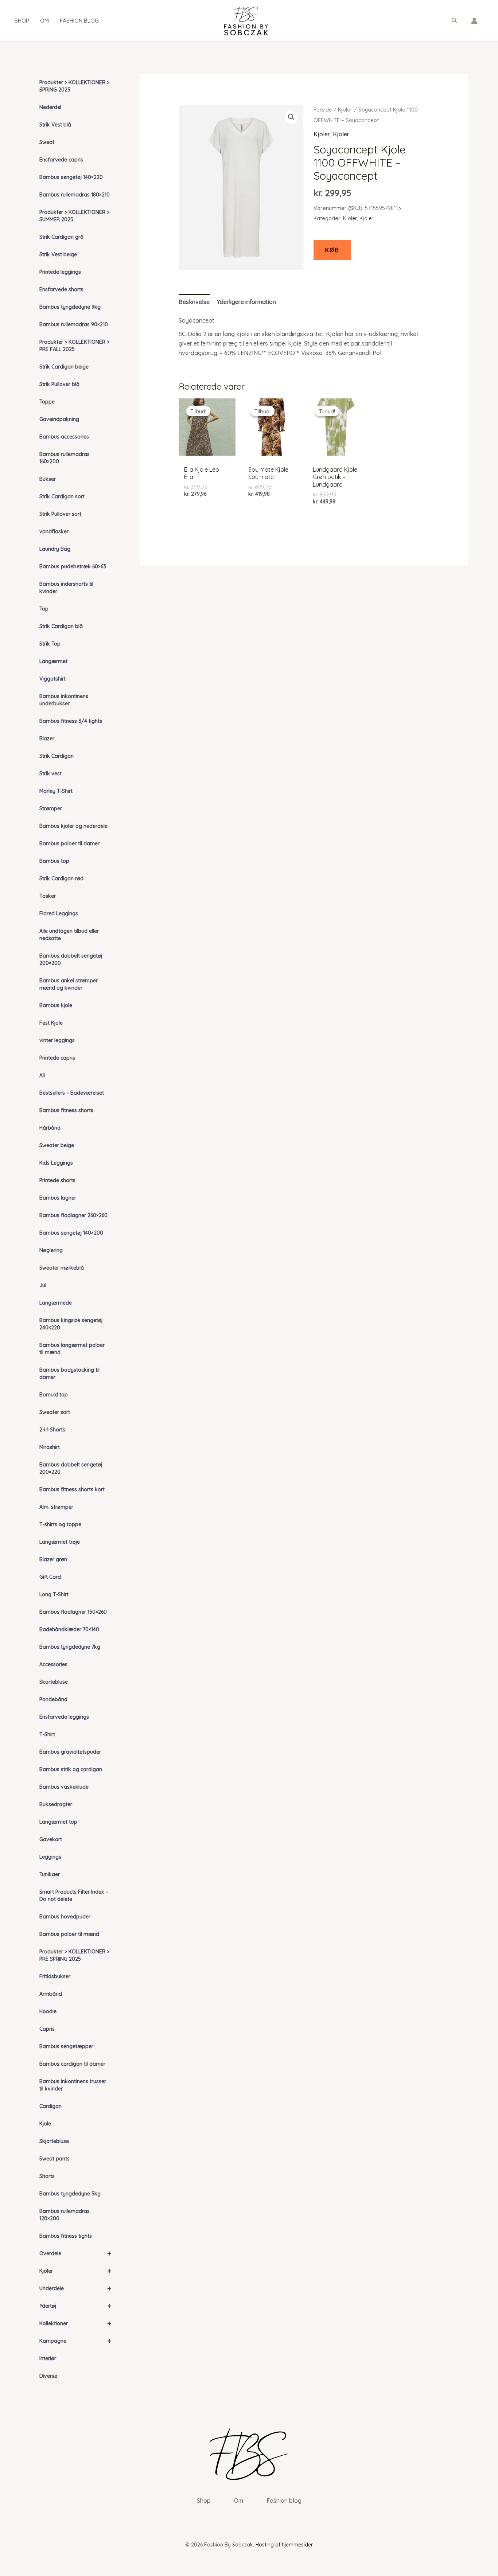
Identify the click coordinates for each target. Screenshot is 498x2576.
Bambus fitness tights (66, 2236)
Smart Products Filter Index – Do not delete (74, 1895)
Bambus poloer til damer (69, 843)
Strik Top (50, 644)
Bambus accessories (64, 437)
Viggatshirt (52, 679)
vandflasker (54, 531)
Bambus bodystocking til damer (69, 1373)
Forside (323, 110)
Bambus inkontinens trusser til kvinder (73, 2085)
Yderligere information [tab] (246, 302)
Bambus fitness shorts (66, 1110)
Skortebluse (54, 1682)
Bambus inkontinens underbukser (64, 700)
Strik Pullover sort (60, 514)
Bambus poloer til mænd (69, 1934)
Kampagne (75, 2341)
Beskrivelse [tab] (194, 302)
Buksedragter (56, 1804)
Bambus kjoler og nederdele (73, 826)
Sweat (47, 142)
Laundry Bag (55, 549)
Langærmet (53, 661)
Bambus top (54, 861)
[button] (455, 21)
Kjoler (75, 2271)
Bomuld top (54, 1395)
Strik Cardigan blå (61, 626)
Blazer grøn (53, 1559)
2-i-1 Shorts (52, 1430)
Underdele (75, 2288)
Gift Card (50, 1577)
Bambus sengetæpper (66, 2046)
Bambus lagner (58, 1198)
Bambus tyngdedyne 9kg (70, 307)
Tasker (48, 896)
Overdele (75, 2253)
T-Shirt (47, 1734)
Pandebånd (53, 1699)
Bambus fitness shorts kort (72, 1489)
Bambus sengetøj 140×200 (71, 1233)
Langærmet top (58, 1822)
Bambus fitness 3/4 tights (71, 721)
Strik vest (50, 773)
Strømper (51, 808)
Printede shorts (57, 1180)
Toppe (47, 402)
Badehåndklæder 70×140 (69, 1629)
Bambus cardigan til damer (72, 2064)
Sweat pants (55, 2159)
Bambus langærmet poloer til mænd (72, 1349)
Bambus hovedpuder (65, 1917)
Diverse (48, 2376)
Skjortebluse (54, 2141)
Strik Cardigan (57, 756)
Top (44, 609)
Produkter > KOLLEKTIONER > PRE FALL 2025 (74, 346)
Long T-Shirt (54, 1594)
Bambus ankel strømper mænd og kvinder (69, 984)
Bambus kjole (56, 1005)
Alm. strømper (56, 1507)
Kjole (45, 2124)
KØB (332, 250)
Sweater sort (55, 1412)
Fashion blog (79, 21)
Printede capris (57, 1058)
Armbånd (51, 1994)
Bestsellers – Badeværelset (72, 1093)
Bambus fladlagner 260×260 (73, 1215)
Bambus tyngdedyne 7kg (70, 1647)
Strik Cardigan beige (64, 367)
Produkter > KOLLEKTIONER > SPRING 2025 (74, 86)
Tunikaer (50, 1874)
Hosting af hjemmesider (284, 2545)
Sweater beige (57, 1145)
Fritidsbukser (55, 1976)
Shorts (47, 2176)
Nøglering (51, 1250)
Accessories (53, 1664)
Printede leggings (60, 272)
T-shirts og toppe (60, 1524)
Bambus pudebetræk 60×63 (73, 566)
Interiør (48, 2358)
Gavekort (51, 1839)
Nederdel (50, 107)
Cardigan (50, 2106)
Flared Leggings (59, 913)
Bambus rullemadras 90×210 (74, 324)
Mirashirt (50, 1447)
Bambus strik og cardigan (71, 1769)
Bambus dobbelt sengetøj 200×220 (71, 1468)
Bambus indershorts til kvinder (66, 588)
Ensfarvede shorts (61, 289)
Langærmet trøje (60, 1542)
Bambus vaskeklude (64, 1787)
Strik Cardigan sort (62, 496)
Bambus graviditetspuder (70, 1752)
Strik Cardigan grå (61, 237)
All (42, 1075)
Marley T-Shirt (56, 791)
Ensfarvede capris (61, 160)
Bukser (48, 479)
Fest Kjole (51, 1023)
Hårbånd (50, 1128)
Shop (22, 21)
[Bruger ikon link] (474, 21)
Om (44, 21)
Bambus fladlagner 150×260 (73, 1612)
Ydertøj (75, 2306)
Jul (43, 1285)
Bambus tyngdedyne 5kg (70, 2194)
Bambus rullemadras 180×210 (75, 195)
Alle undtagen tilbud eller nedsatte (69, 935)
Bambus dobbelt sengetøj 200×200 (71, 959)
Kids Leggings (56, 1163)
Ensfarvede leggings (64, 1717)
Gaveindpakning (59, 419)
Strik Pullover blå (59, 384)
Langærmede (56, 1303)
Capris (47, 2029)
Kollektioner (75, 2323)
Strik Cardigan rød (61, 878)
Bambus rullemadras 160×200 (65, 458)
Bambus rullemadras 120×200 (65, 2215)
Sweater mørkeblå (62, 1268)
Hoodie (48, 2011)
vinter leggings (57, 1040)
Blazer (47, 738)
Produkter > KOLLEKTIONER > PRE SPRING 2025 (74, 1955)
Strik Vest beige (58, 254)
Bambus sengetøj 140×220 (71, 177)
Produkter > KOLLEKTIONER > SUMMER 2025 (74, 216)
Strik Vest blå (55, 125)
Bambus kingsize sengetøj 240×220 (71, 1324)
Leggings (50, 1857)
